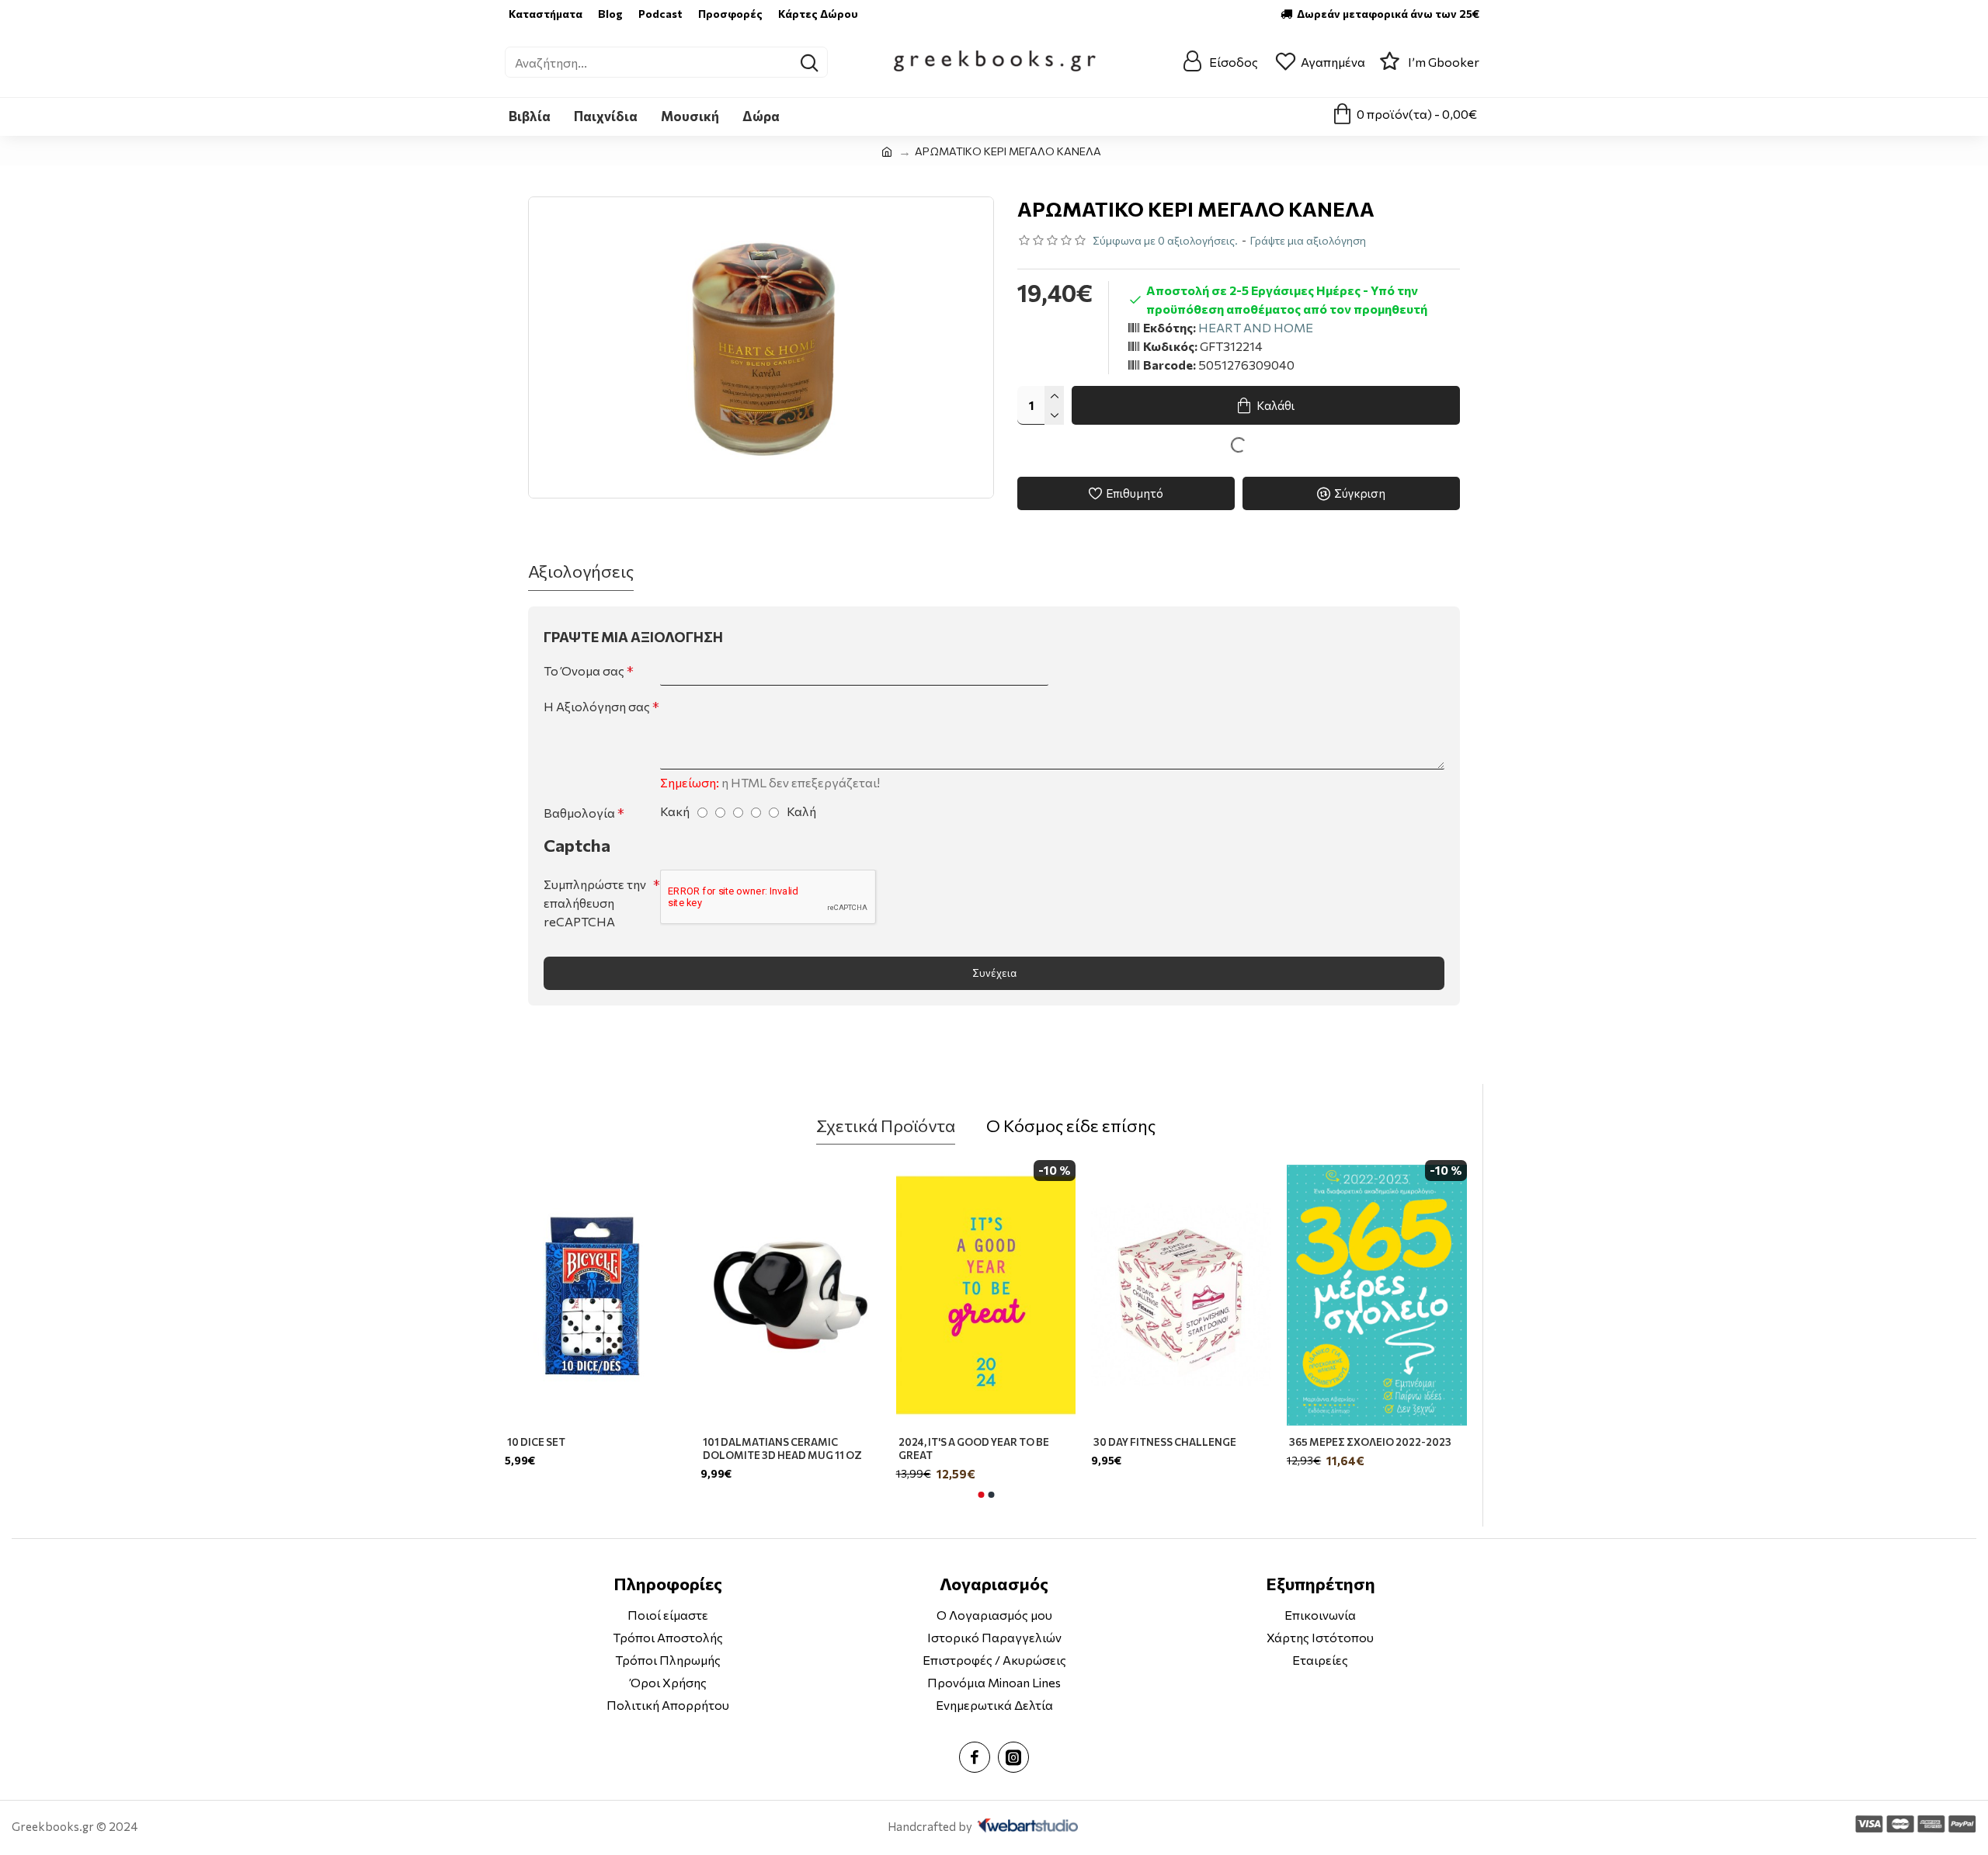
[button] (981, 1495)
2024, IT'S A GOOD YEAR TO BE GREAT (974, 1449)
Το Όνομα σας (584, 670)
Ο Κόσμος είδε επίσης (1071, 1126)
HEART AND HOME (1256, 327)
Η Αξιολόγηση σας (597, 706)
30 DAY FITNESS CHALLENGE (1165, 1442)
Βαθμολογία (579, 813)
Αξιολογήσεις (581, 571)
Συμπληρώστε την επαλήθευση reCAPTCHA (595, 903)
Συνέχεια (994, 973)
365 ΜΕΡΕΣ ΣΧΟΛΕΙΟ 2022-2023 (1370, 1442)
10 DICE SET (536, 1442)
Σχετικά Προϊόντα (886, 1126)
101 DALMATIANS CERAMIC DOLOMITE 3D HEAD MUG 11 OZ (782, 1449)
